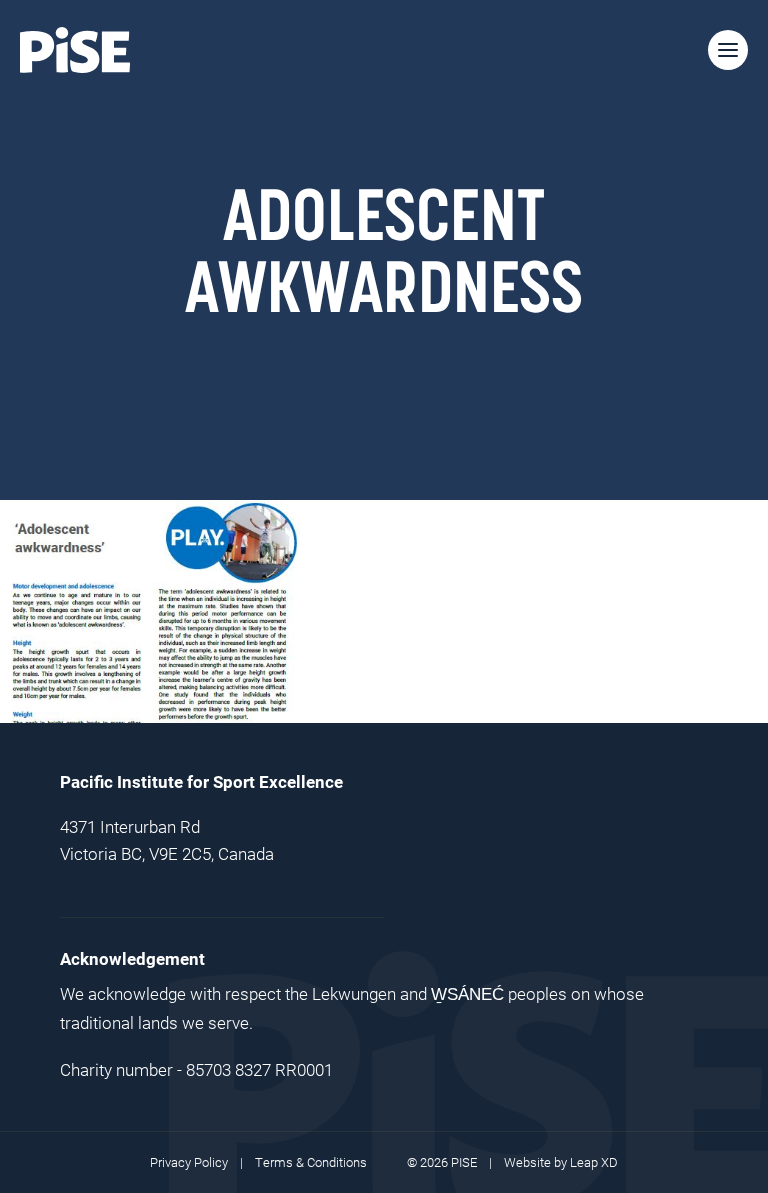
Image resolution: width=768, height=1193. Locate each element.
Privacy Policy (189, 1162)
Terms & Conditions (311, 1162)
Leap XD (594, 1162)
